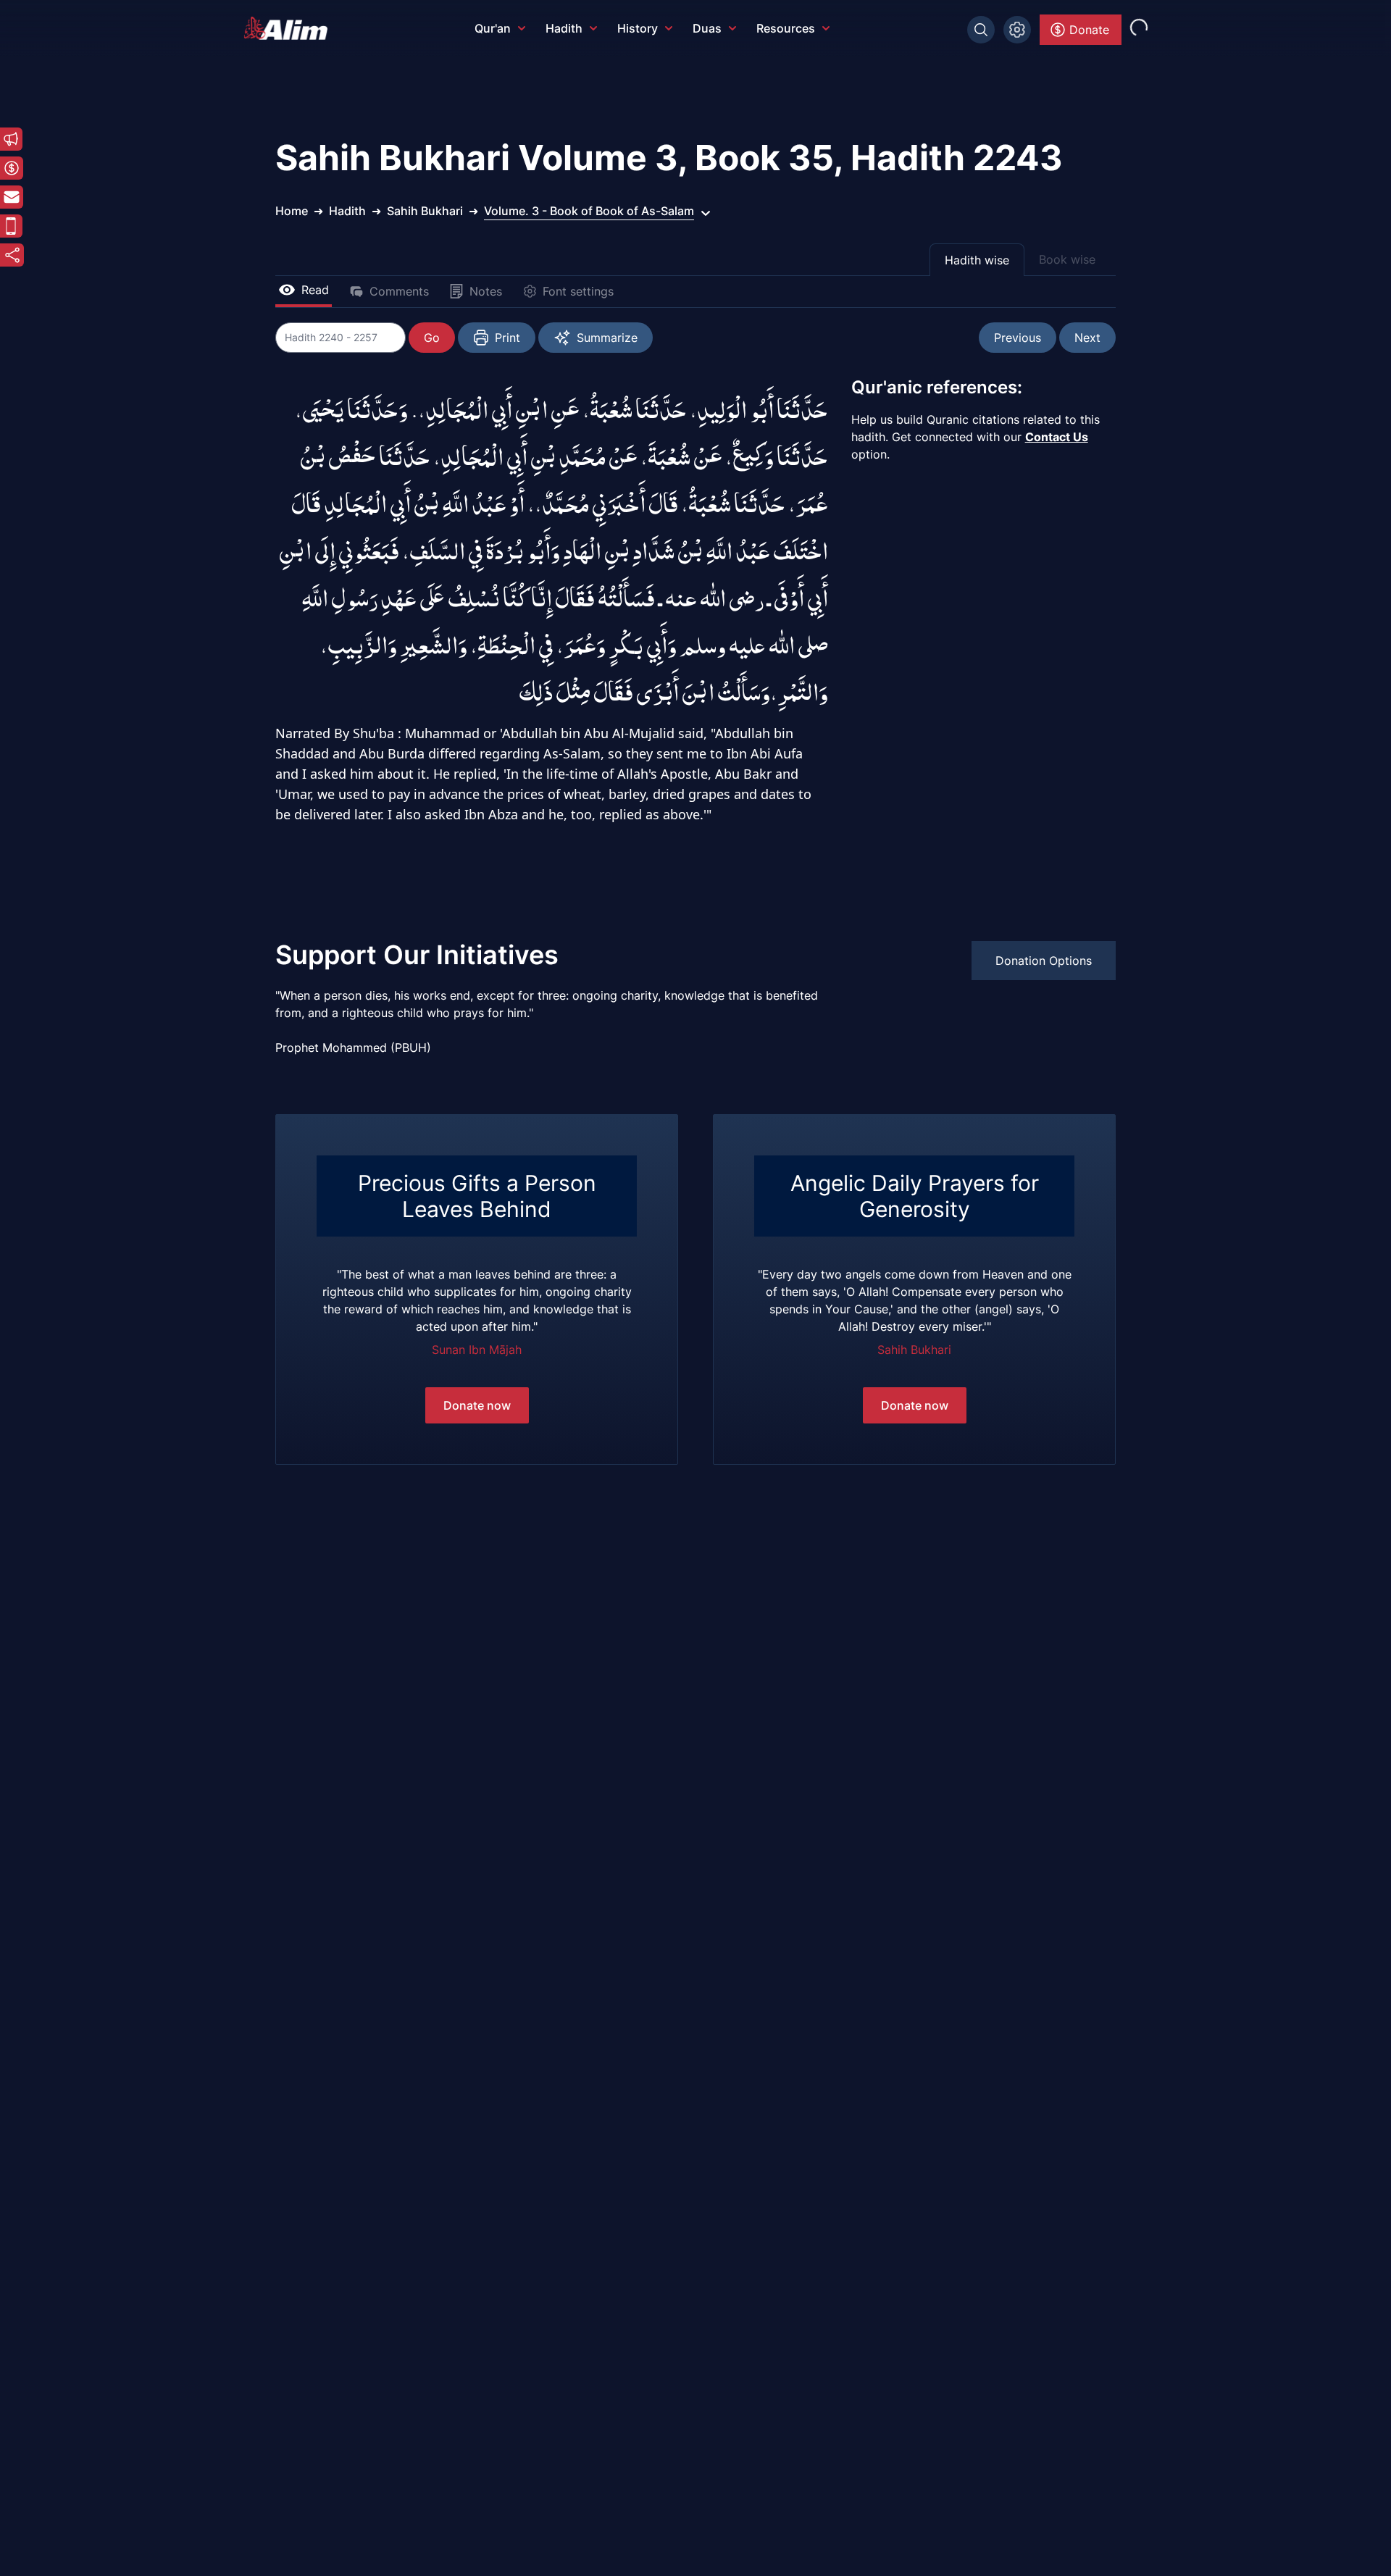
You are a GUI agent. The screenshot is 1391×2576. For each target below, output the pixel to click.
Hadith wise (977, 260)
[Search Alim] (981, 30)
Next (1087, 338)
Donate (1089, 30)
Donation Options (1044, 961)
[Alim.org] (290, 28)
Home (292, 211)
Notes (486, 291)
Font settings (578, 291)
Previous (1018, 338)
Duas (707, 28)
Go (432, 338)
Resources (786, 28)
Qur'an (493, 28)
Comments (399, 291)
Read (315, 290)
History (638, 28)
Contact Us (1057, 437)
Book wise (1067, 259)
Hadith (564, 28)
